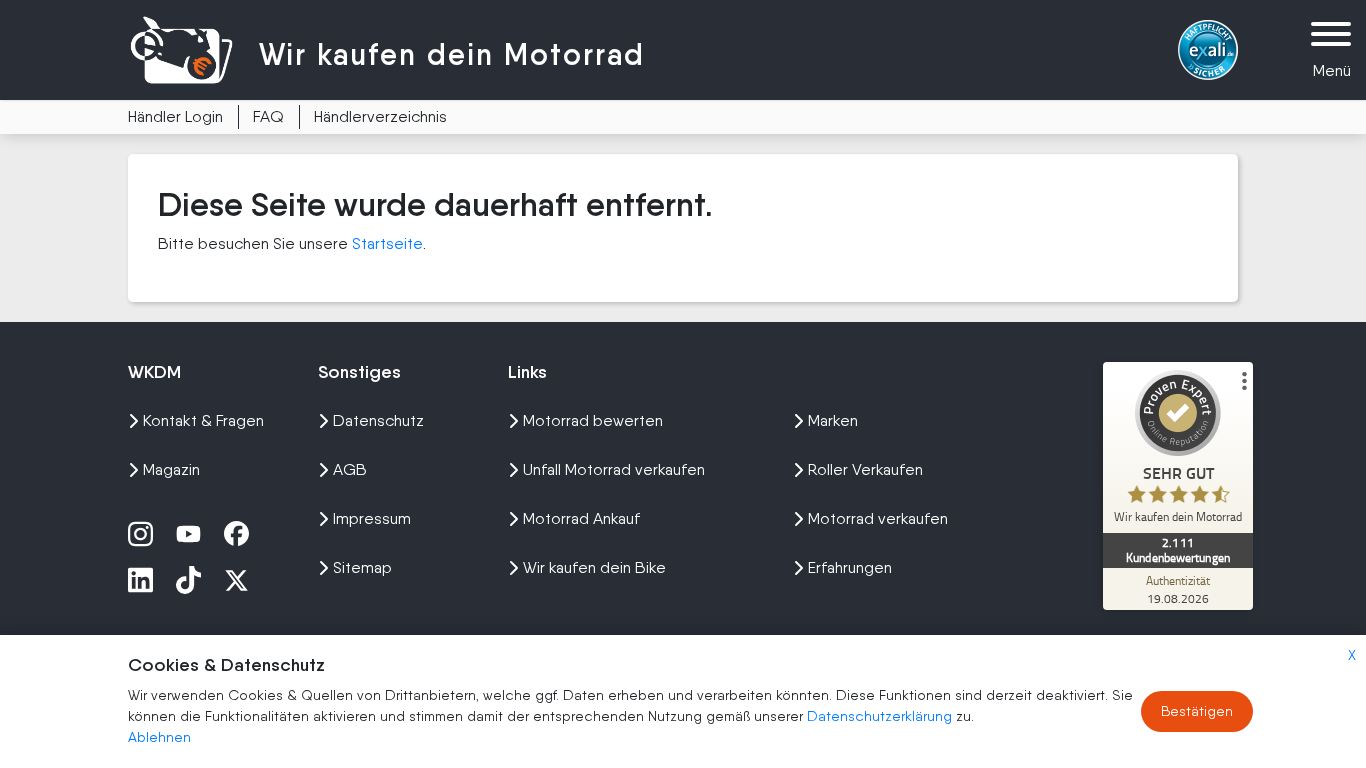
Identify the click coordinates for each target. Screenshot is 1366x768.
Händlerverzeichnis (380, 116)
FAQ (268, 116)
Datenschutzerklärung (881, 716)
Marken (833, 420)
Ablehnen (159, 737)
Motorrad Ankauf (581, 518)
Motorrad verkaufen (878, 518)
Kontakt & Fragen (203, 420)
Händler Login (175, 116)
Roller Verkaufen (865, 469)
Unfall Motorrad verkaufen (614, 469)
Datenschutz (378, 420)
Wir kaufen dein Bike (594, 567)
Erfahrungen (850, 567)
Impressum (372, 518)
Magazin (171, 469)
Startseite (387, 243)
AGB (350, 469)
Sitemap (362, 567)
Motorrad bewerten (593, 420)
